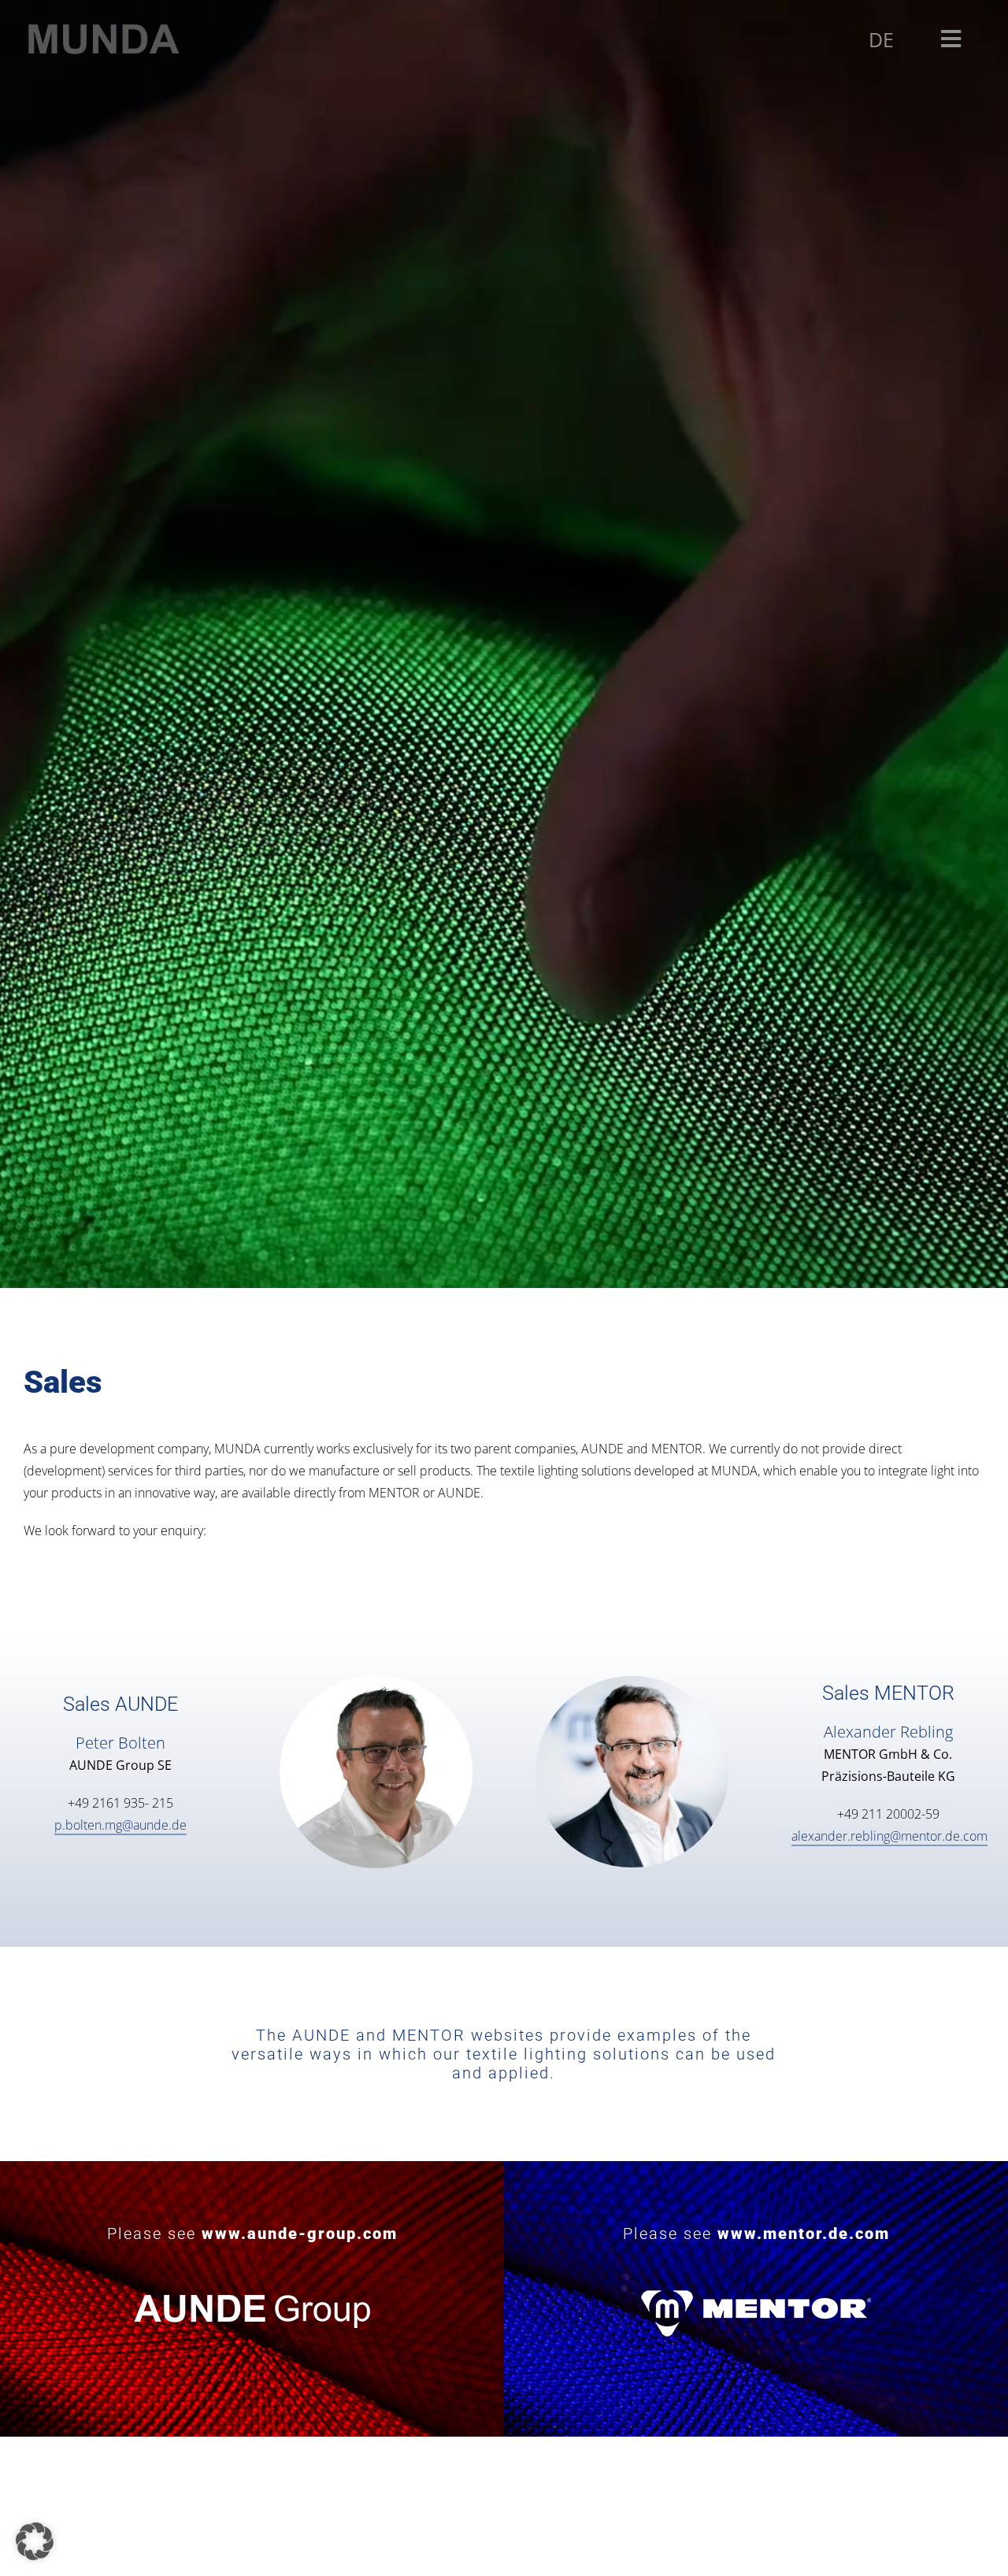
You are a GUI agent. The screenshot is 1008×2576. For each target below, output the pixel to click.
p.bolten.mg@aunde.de (120, 1825)
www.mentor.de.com (804, 2234)
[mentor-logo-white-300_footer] (756, 2289)
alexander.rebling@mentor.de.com (889, 1836)
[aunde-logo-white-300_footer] (252, 2289)
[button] (35, 2541)
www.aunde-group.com (300, 2234)
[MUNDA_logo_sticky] (102, 27)
